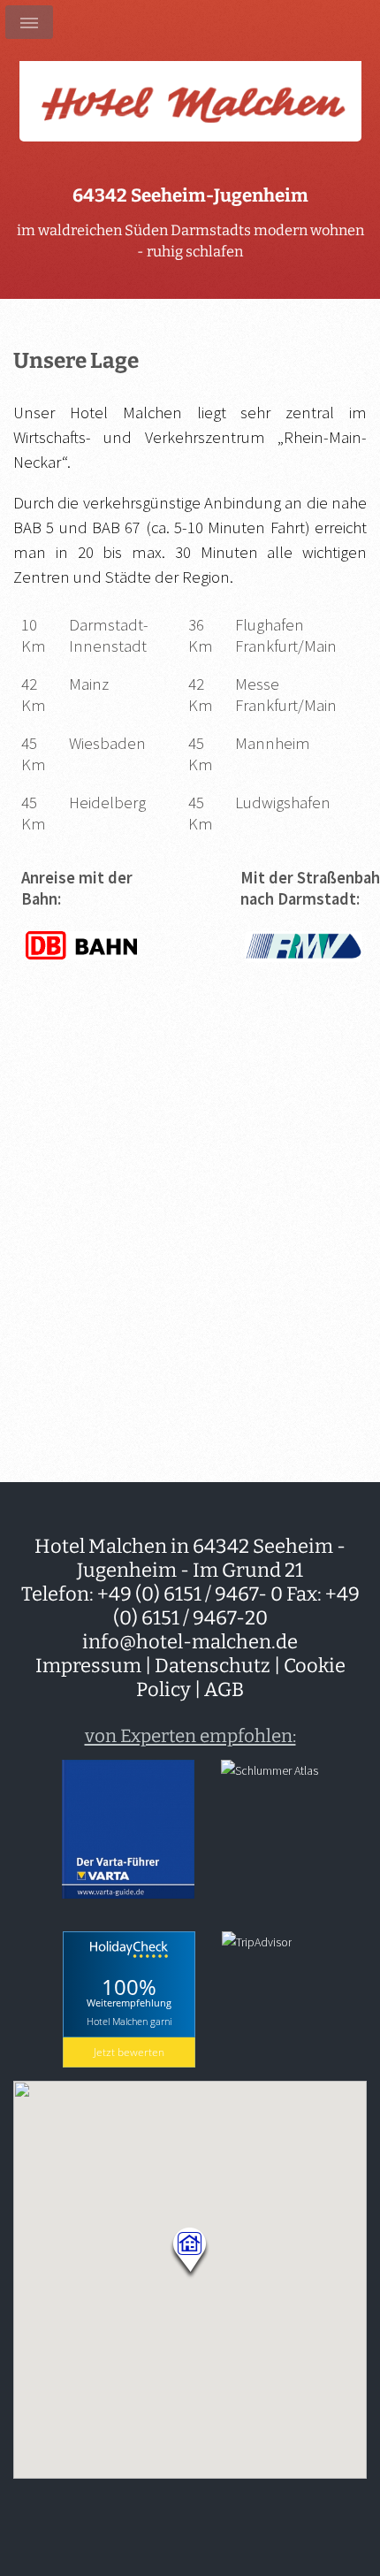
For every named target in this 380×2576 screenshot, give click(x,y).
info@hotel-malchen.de (190, 1642)
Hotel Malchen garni (129, 2021)
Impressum (88, 1666)
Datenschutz (213, 1666)
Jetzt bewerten (129, 2052)
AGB (224, 1689)
